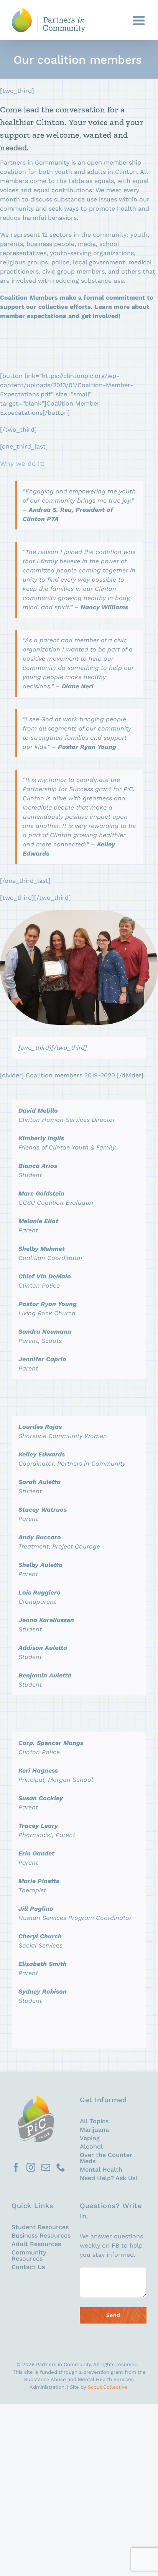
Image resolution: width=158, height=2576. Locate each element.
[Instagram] (31, 2167)
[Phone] (61, 2167)
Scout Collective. (108, 2387)
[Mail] (46, 2167)
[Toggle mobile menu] (140, 20)
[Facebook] (16, 2167)
